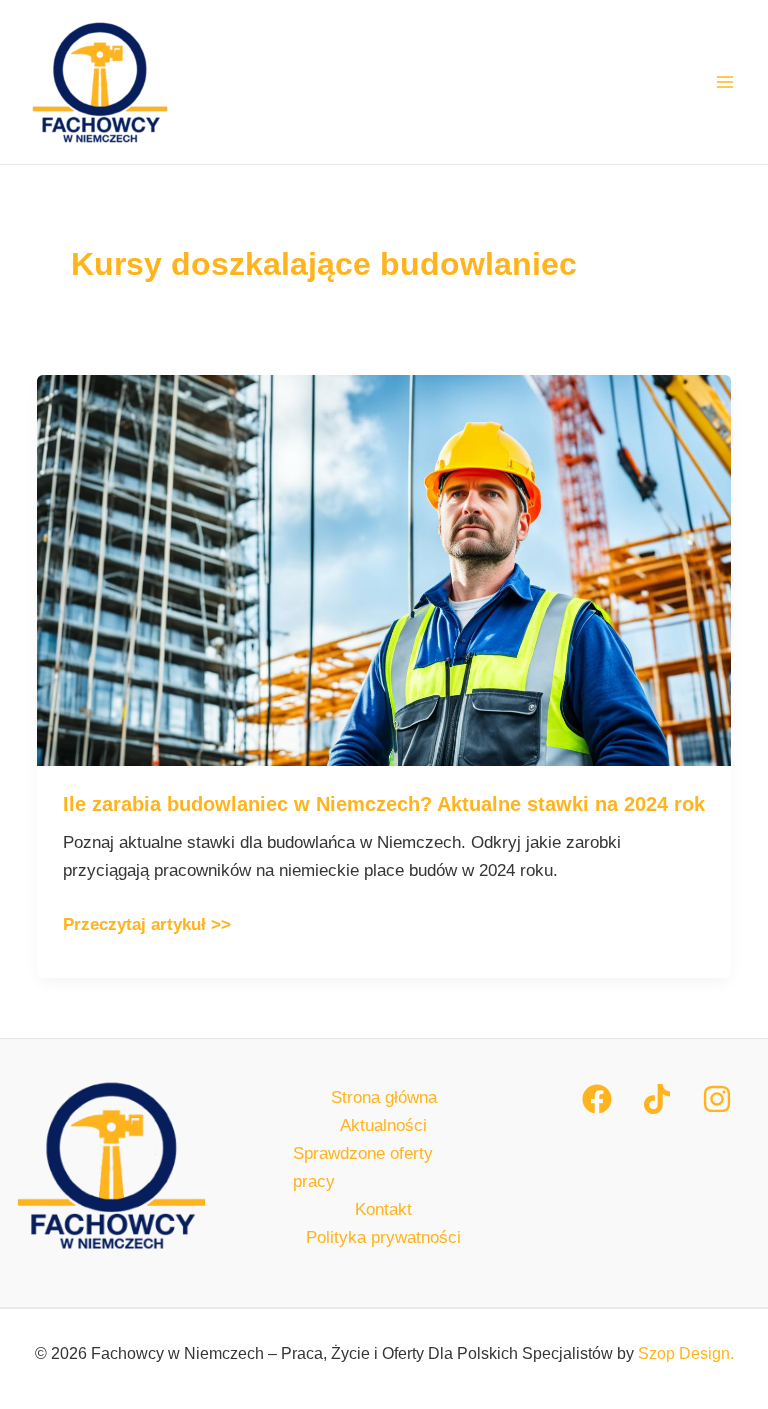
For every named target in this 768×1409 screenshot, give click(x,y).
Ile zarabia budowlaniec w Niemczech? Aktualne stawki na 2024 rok (384, 804)
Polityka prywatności (383, 1237)
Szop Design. (686, 1353)
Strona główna (384, 1097)
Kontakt (383, 1209)
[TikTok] (657, 1099)
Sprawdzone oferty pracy (363, 1167)
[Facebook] (597, 1099)
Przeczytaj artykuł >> (147, 922)
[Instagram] (717, 1099)
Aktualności (383, 1125)
